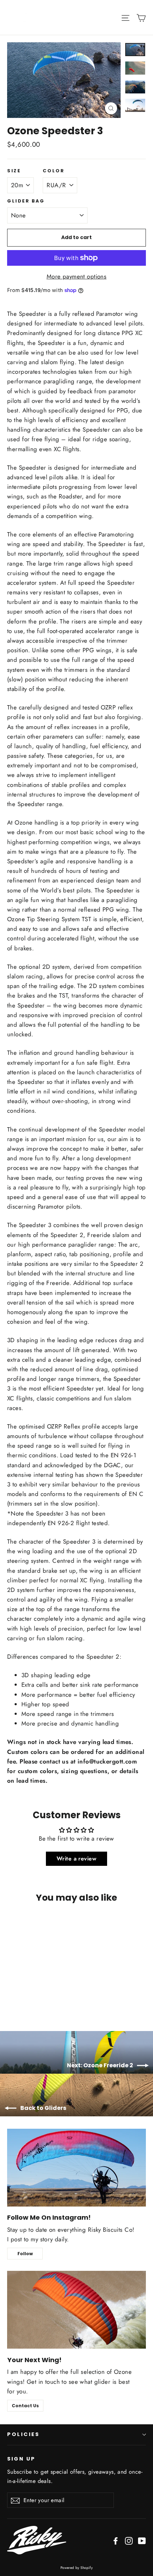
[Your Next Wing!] (76, 2310)
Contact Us (25, 2406)
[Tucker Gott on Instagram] (129, 2540)
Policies (23, 2434)
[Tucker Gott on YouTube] (142, 2540)
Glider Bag (26, 201)
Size (14, 171)
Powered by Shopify (77, 2568)
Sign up (21, 2459)
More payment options (77, 276)
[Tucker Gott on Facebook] (116, 2540)
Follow (25, 2254)
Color (54, 171)
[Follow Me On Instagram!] (76, 2168)
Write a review (76, 1859)
